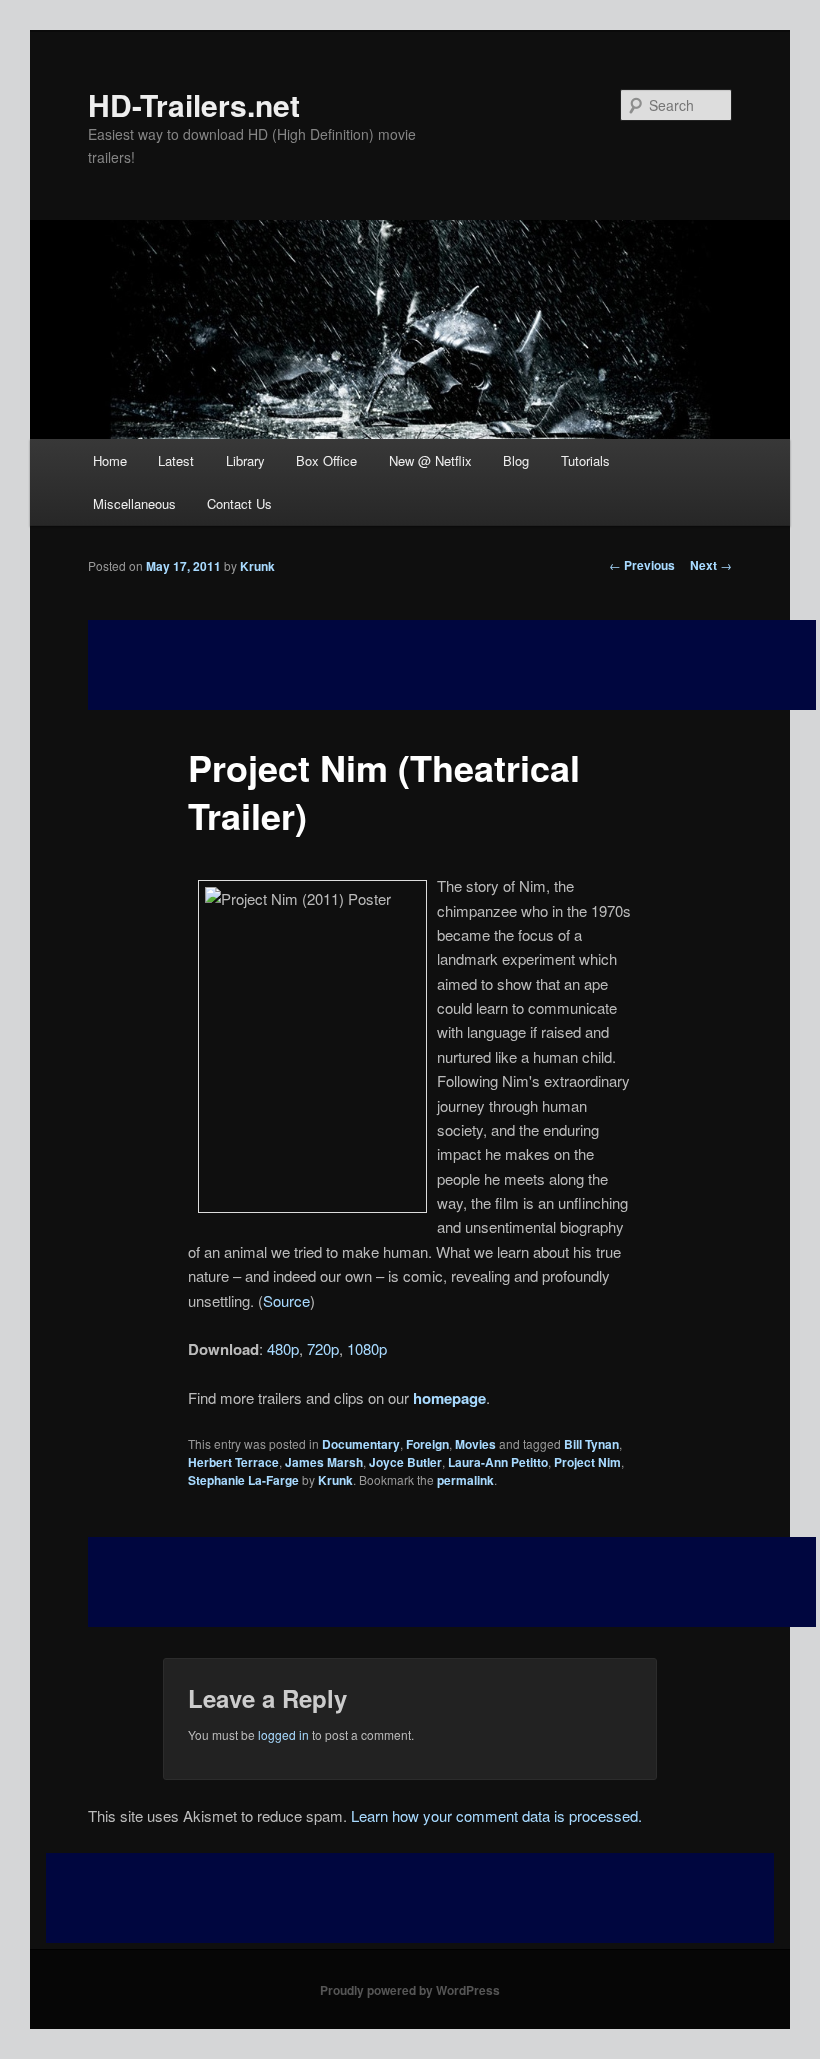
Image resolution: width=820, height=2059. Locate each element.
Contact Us (239, 503)
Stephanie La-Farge (243, 1480)
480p (283, 1348)
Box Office (326, 460)
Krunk (257, 566)
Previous (642, 565)
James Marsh (324, 1462)
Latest (176, 460)
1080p (367, 1348)
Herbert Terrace (233, 1462)
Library (245, 460)
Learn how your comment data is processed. (496, 1815)
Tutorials (585, 460)
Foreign (427, 1444)
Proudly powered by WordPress (410, 1990)
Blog (516, 460)
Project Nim (587, 1462)
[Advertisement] (452, 1582)
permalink (465, 1480)
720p (323, 1348)
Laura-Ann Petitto (498, 1462)
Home (110, 460)
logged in (283, 1734)
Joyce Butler (405, 1462)
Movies (475, 1444)
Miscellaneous (134, 503)
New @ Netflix (430, 460)
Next (711, 565)
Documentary (361, 1444)
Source (286, 1300)
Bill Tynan (591, 1444)
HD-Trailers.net (194, 104)
